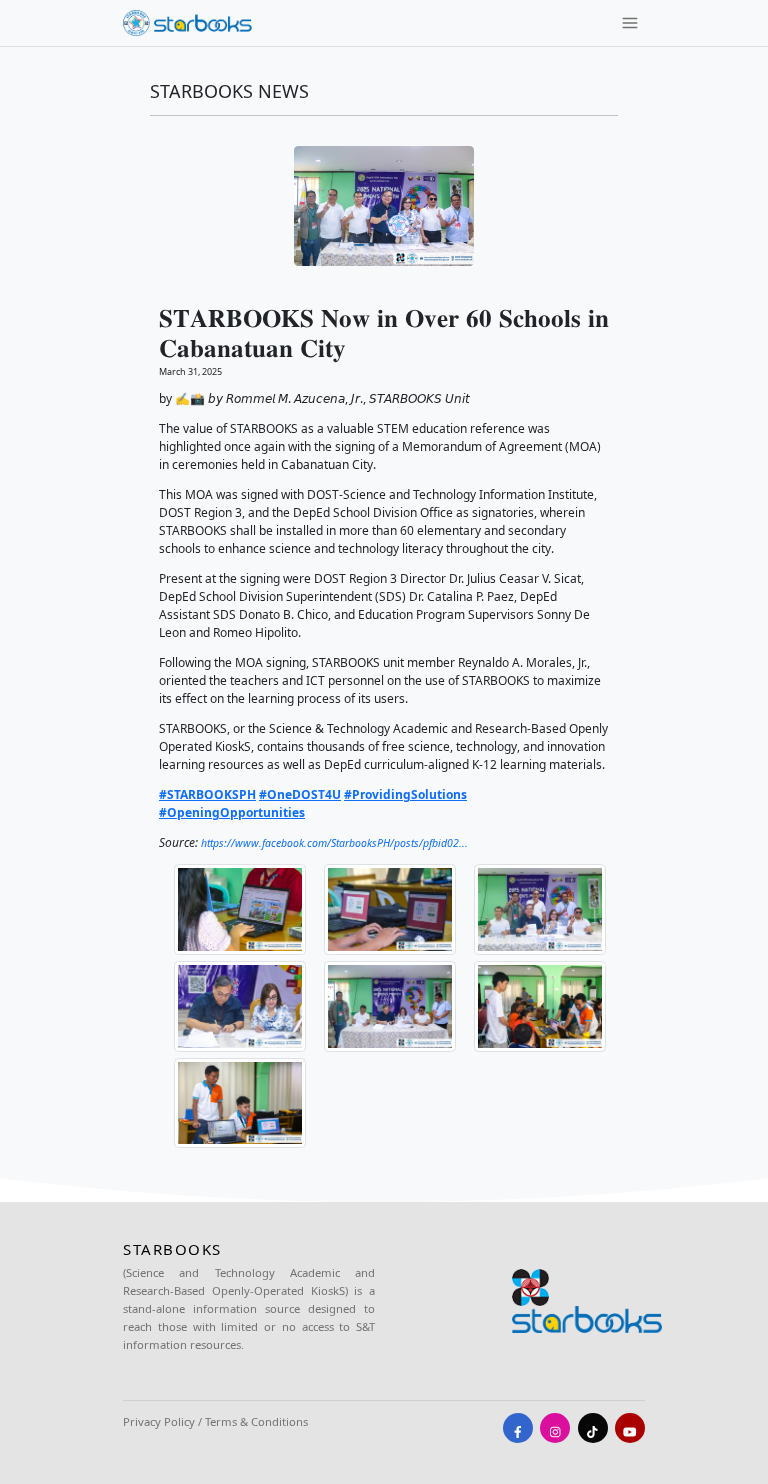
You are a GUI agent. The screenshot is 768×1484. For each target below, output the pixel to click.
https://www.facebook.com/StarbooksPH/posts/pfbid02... (334, 843)
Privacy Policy (159, 1421)
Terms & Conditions (256, 1421)
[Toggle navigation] (630, 23)
